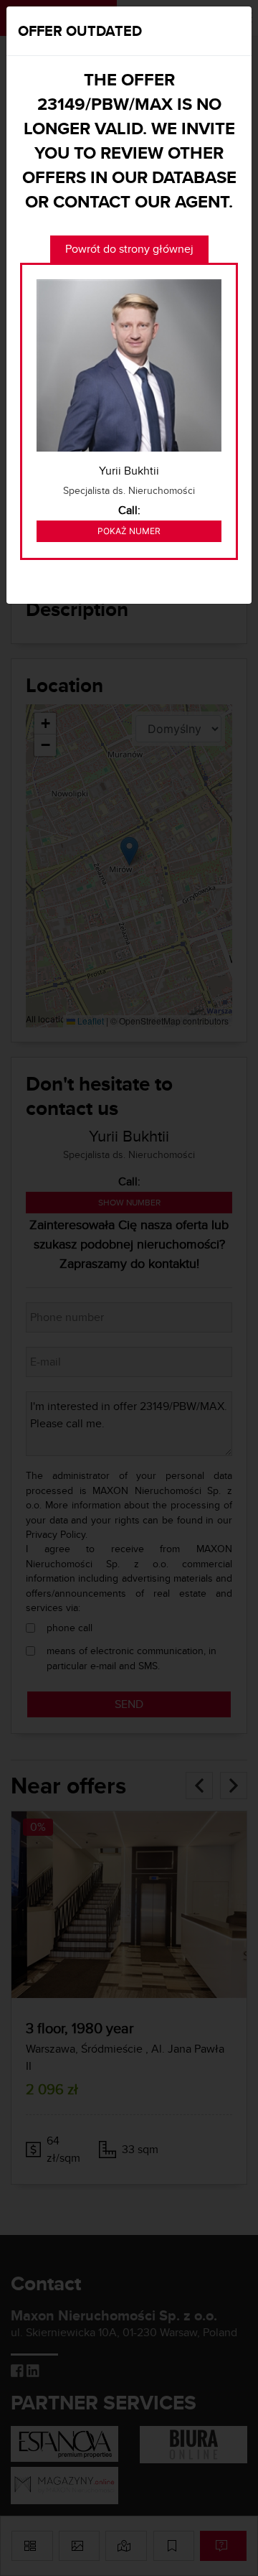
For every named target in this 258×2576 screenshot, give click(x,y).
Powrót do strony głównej (129, 249)
